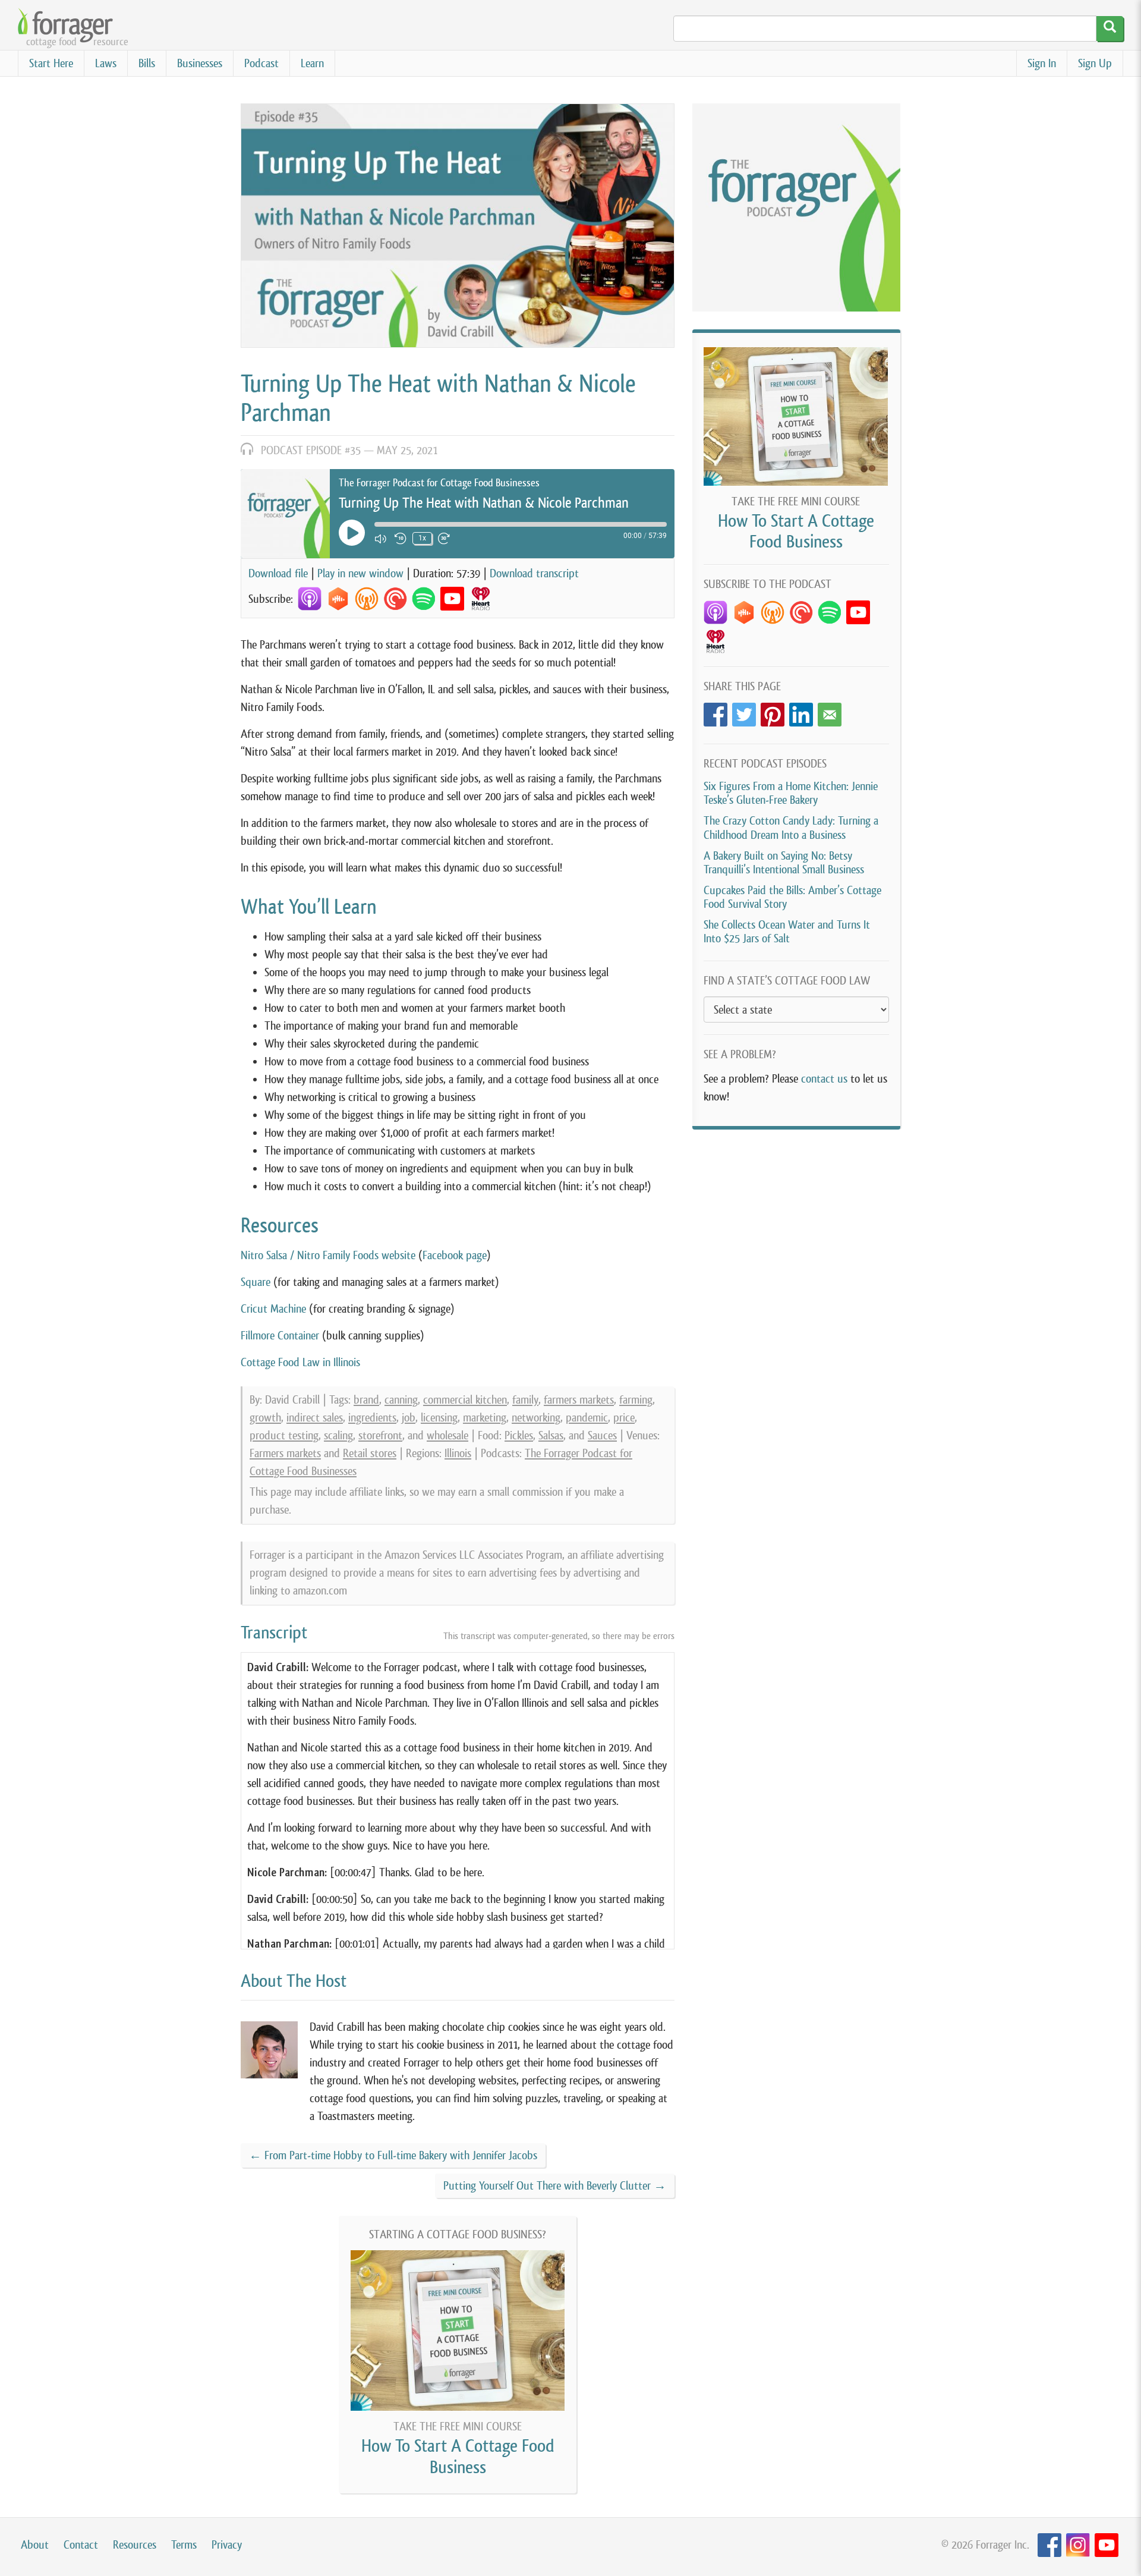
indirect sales (315, 1418)
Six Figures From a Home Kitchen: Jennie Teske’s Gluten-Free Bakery (791, 793)
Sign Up (1095, 63)
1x (422, 538)
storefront (380, 1435)
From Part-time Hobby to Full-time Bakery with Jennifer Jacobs (393, 2155)
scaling (338, 1435)
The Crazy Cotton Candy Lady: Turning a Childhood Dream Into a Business (791, 828)
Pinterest (773, 711)
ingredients (372, 1418)
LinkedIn (801, 711)
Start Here (51, 63)
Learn (312, 63)
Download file (278, 573)
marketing (485, 1418)
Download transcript (534, 573)
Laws (106, 63)
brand (366, 1400)
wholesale (447, 1435)
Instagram (1078, 2545)
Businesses (200, 63)
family (525, 1400)
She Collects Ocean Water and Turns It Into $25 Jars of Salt (787, 932)
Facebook (716, 711)
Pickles (519, 1435)
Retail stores (370, 1453)
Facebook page (455, 1255)
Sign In (1042, 63)
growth (265, 1418)
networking (536, 1418)
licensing (439, 1418)
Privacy (227, 2545)
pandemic (587, 1418)
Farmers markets (285, 1453)
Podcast (261, 63)
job (409, 1418)
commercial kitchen (465, 1400)
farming (636, 1400)
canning (401, 1400)
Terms (184, 2545)
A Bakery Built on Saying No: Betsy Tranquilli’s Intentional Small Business (784, 863)
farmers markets (579, 1400)
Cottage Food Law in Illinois (300, 1362)
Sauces (602, 1435)
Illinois (458, 1453)
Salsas (551, 1435)
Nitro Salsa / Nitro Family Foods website (328, 1255)
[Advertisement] (796, 1225)
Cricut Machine (273, 1309)
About (35, 2545)
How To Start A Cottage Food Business (458, 2456)
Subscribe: (271, 599)
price (624, 1418)
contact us (824, 1079)
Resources (135, 2545)
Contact (81, 2545)
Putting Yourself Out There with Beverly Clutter (555, 2186)
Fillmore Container (280, 1336)
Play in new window (360, 573)
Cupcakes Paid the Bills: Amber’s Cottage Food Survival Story (792, 897)
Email (830, 711)
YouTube (1107, 2545)
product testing (284, 1435)
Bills (147, 63)
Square (256, 1282)
